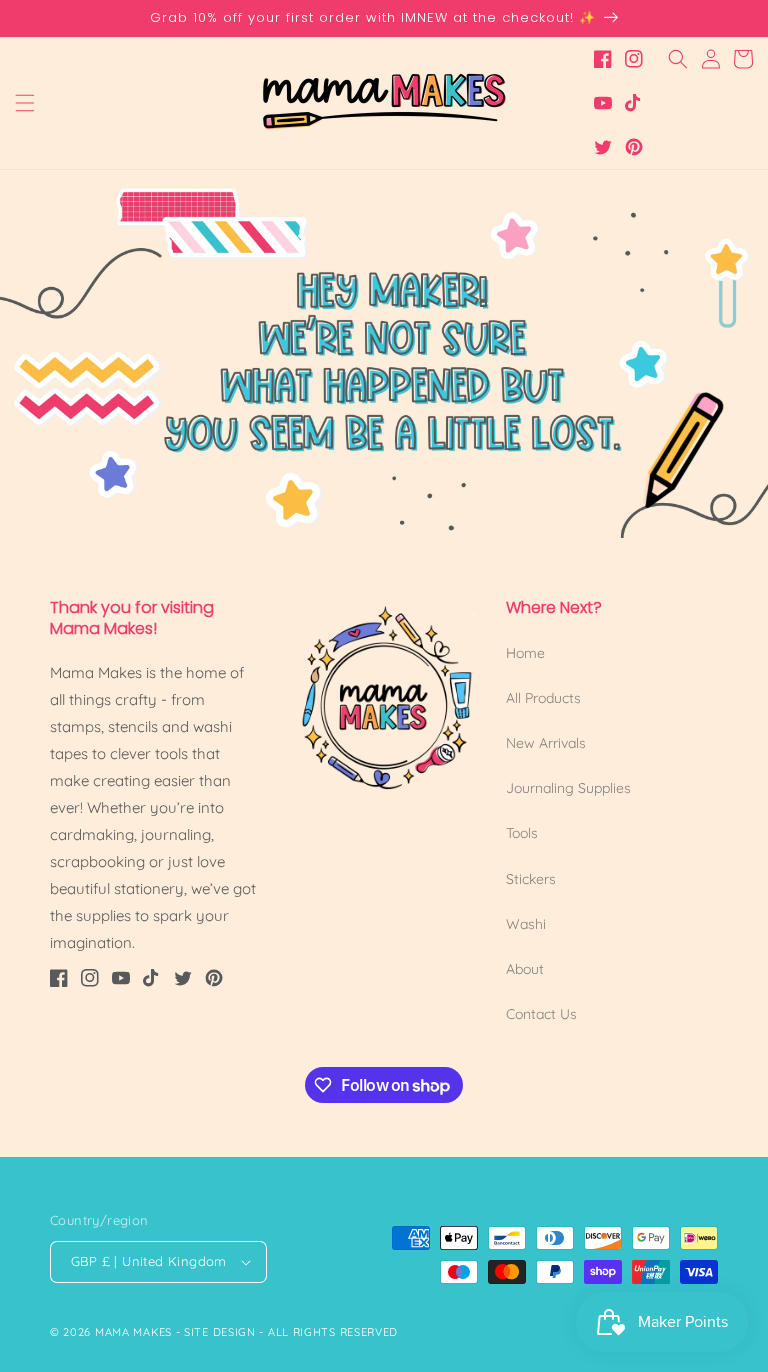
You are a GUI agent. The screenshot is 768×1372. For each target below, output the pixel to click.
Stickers (531, 879)
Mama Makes (133, 1332)
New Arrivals (546, 743)
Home (525, 653)
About (525, 969)
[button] (25, 103)
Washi (526, 924)
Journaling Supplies (568, 788)
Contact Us (541, 1014)
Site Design (220, 1332)
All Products (543, 698)
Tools (522, 833)
